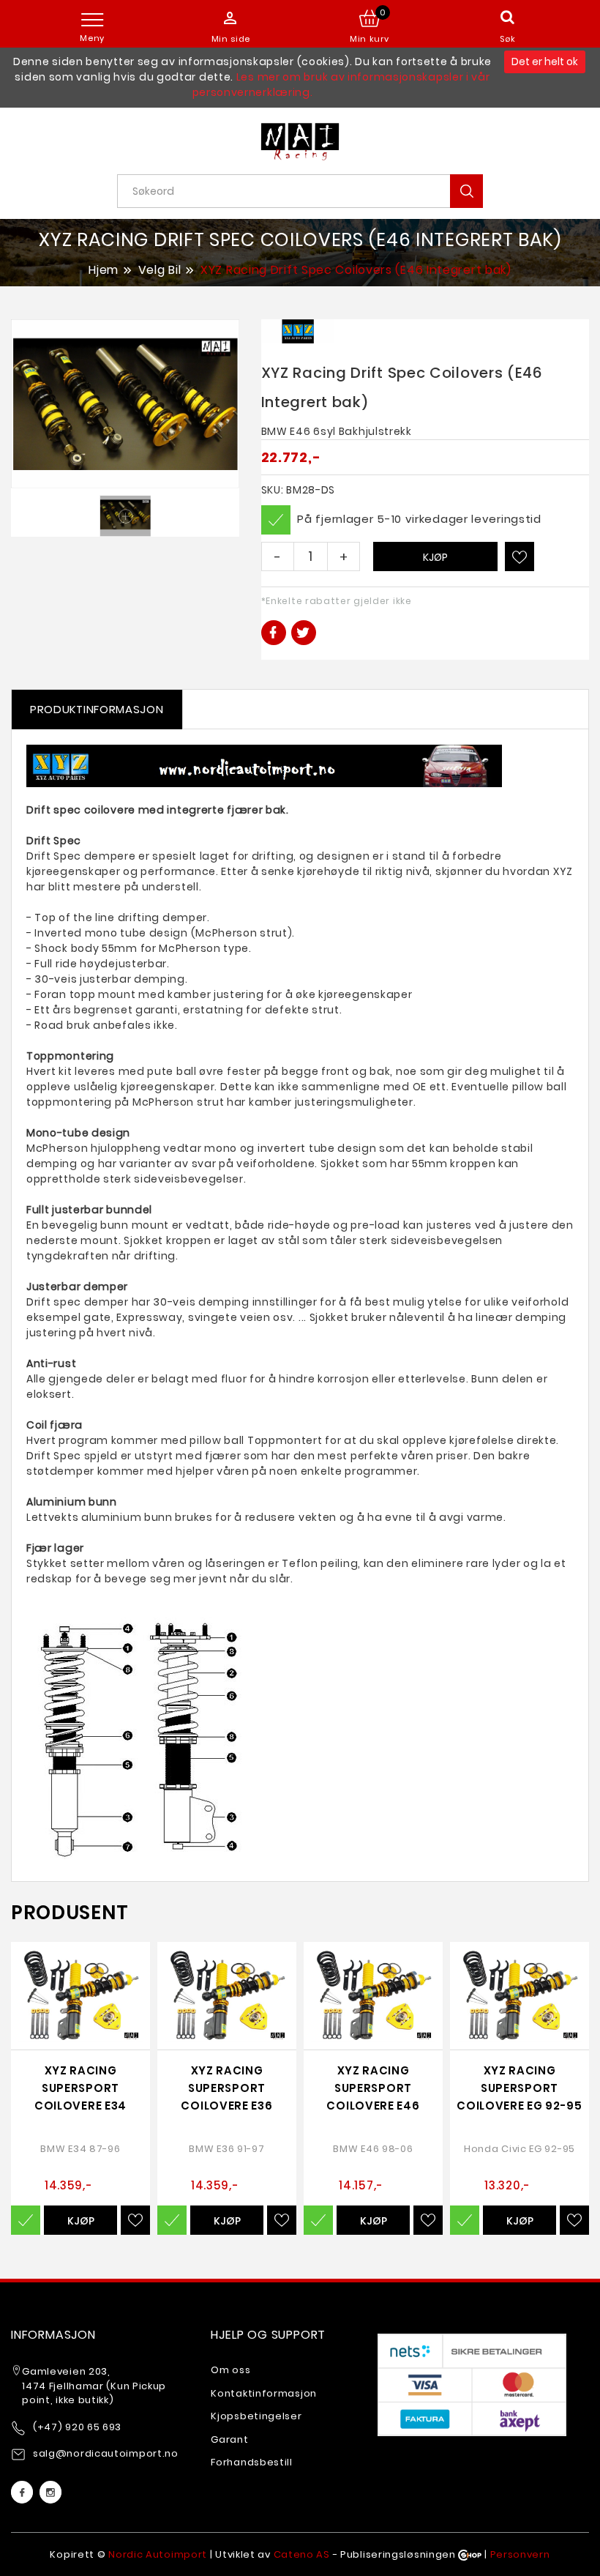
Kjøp (435, 557)
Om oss (230, 2370)
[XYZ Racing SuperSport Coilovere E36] (227, 1996)
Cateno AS (302, 2554)
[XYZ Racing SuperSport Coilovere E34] (80, 1996)
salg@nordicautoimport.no (106, 2453)
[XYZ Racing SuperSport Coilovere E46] (373, 1996)
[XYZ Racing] (298, 331)
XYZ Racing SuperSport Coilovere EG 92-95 (520, 2088)
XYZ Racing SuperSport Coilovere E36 (226, 2088)
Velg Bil (160, 270)
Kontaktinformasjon (264, 2393)
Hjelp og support (268, 2335)
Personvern (520, 2554)
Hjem (104, 269)
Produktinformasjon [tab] (97, 709)
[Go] (466, 191)
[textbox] (305, 191)
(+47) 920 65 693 (77, 2427)
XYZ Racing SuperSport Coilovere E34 (80, 2088)
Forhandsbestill (252, 2462)
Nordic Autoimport (158, 2554)
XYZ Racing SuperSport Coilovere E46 (373, 2088)
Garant (229, 2439)
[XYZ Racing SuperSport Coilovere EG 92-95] (520, 1996)
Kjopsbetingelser (256, 2416)
